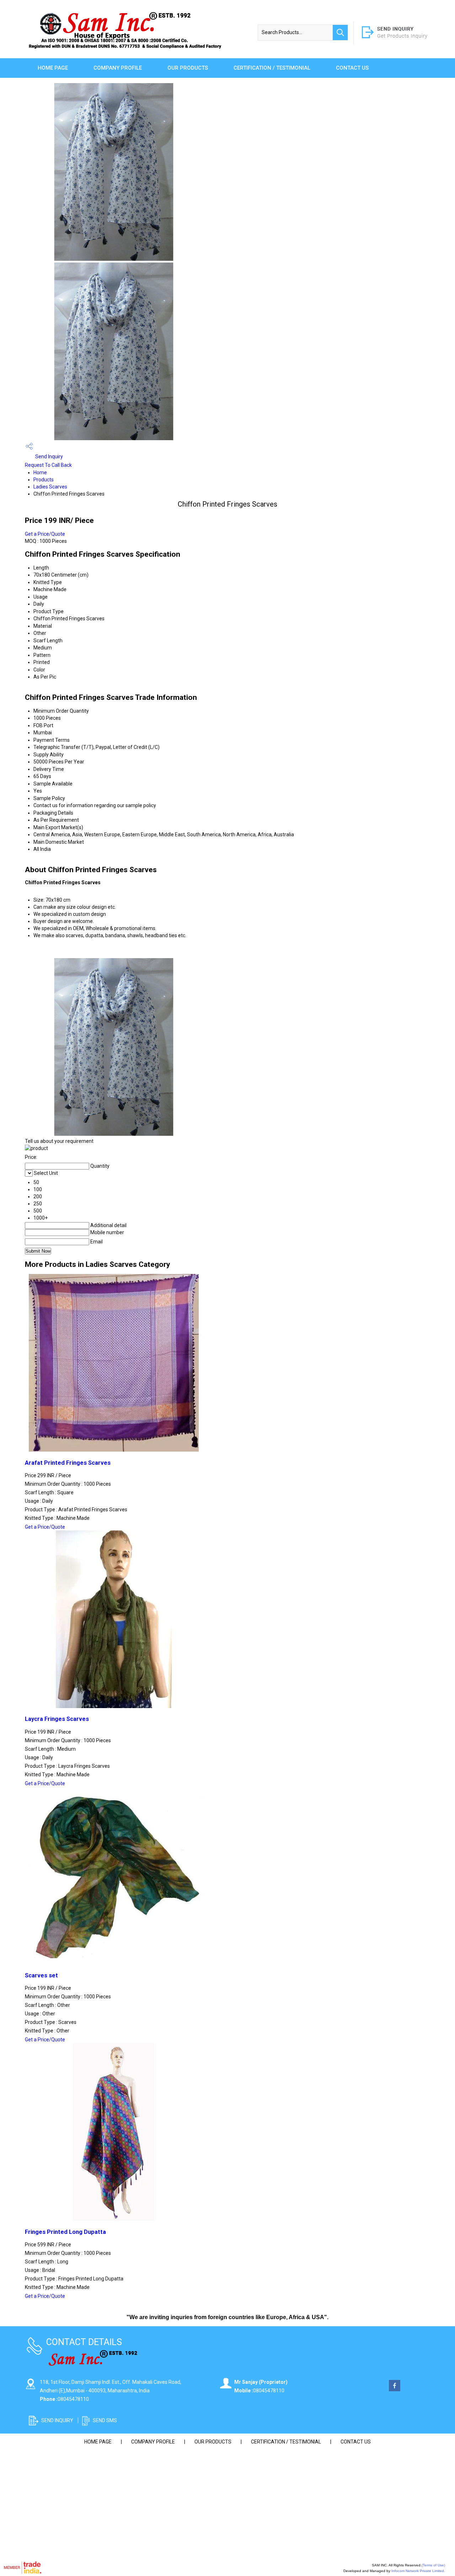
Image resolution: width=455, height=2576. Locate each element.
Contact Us (352, 68)
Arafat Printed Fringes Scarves (68, 1463)
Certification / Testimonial (272, 68)
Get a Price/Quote (45, 534)
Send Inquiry (49, 457)
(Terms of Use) (433, 2565)
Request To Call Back (48, 465)
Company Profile (118, 68)
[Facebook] (395, 2389)
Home (40, 472)
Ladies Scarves (50, 487)
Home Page (53, 68)
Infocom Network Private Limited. (418, 2571)
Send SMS (105, 2420)
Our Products (188, 68)
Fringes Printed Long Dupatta (65, 2232)
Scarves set (41, 1975)
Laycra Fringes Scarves (57, 1719)
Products (44, 480)
